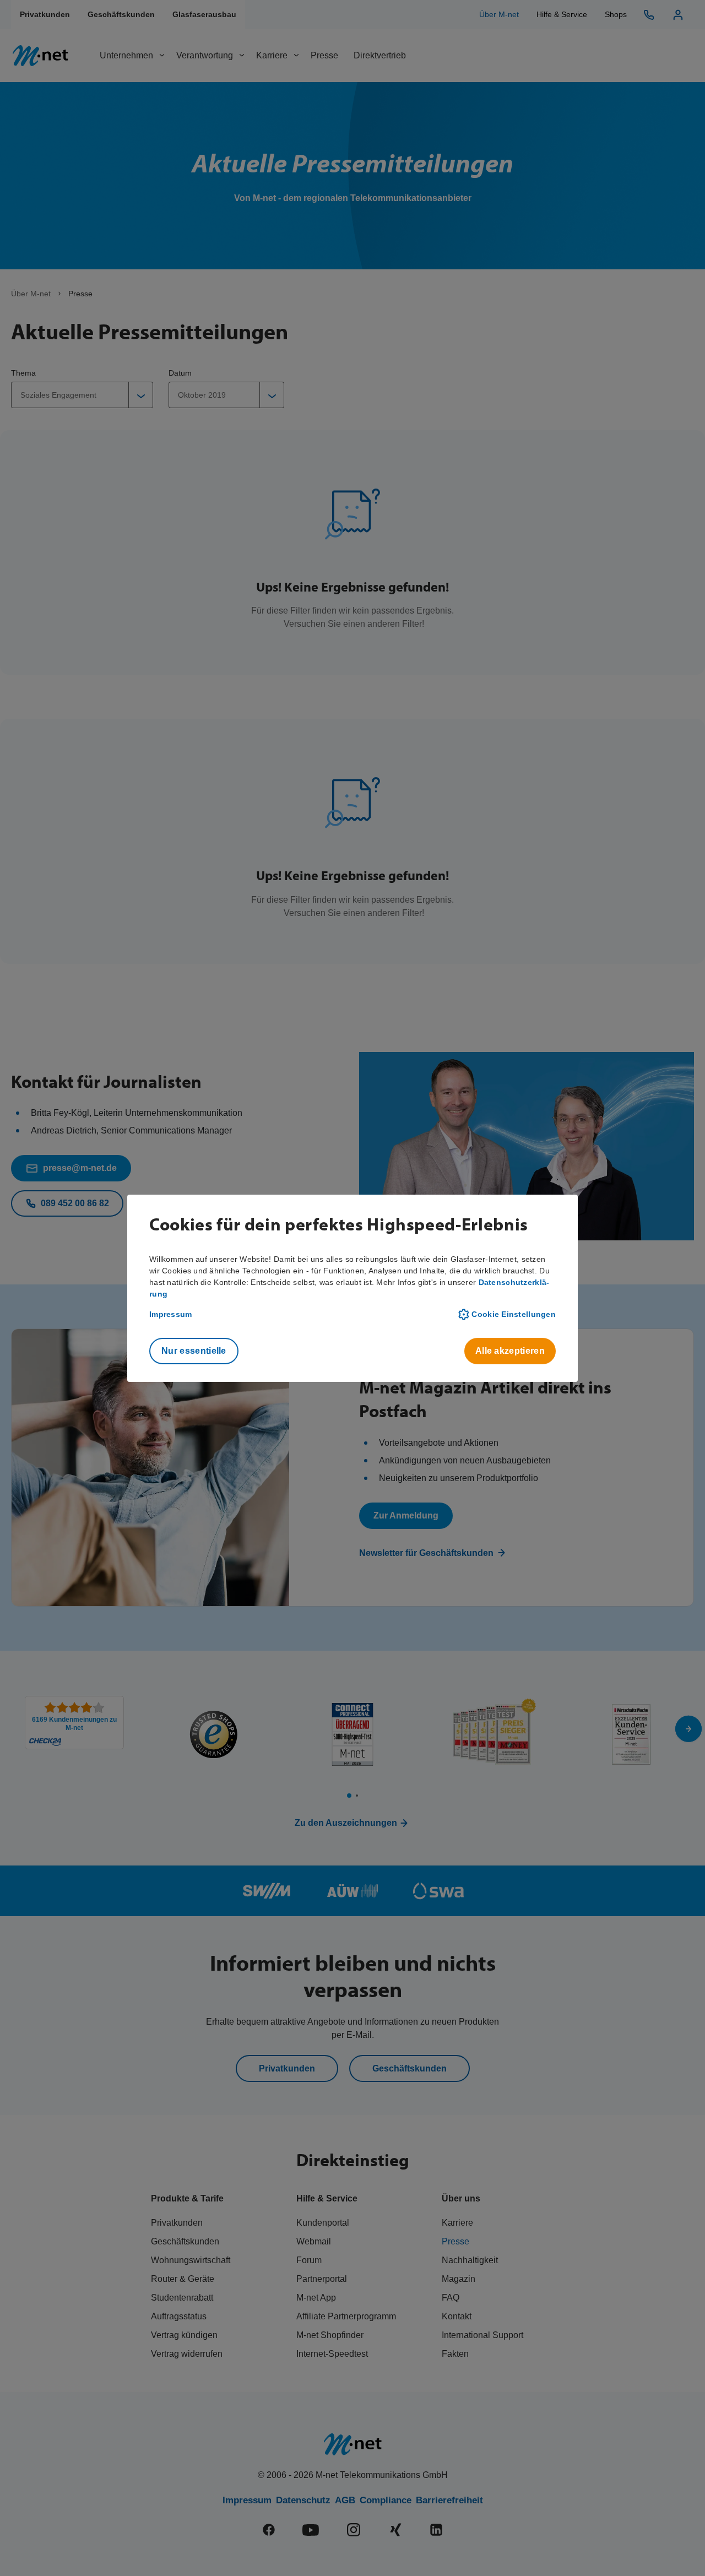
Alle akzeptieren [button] (510, 1351)
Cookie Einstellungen (514, 1314)
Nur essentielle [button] (194, 1351)
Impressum (171, 1314)
